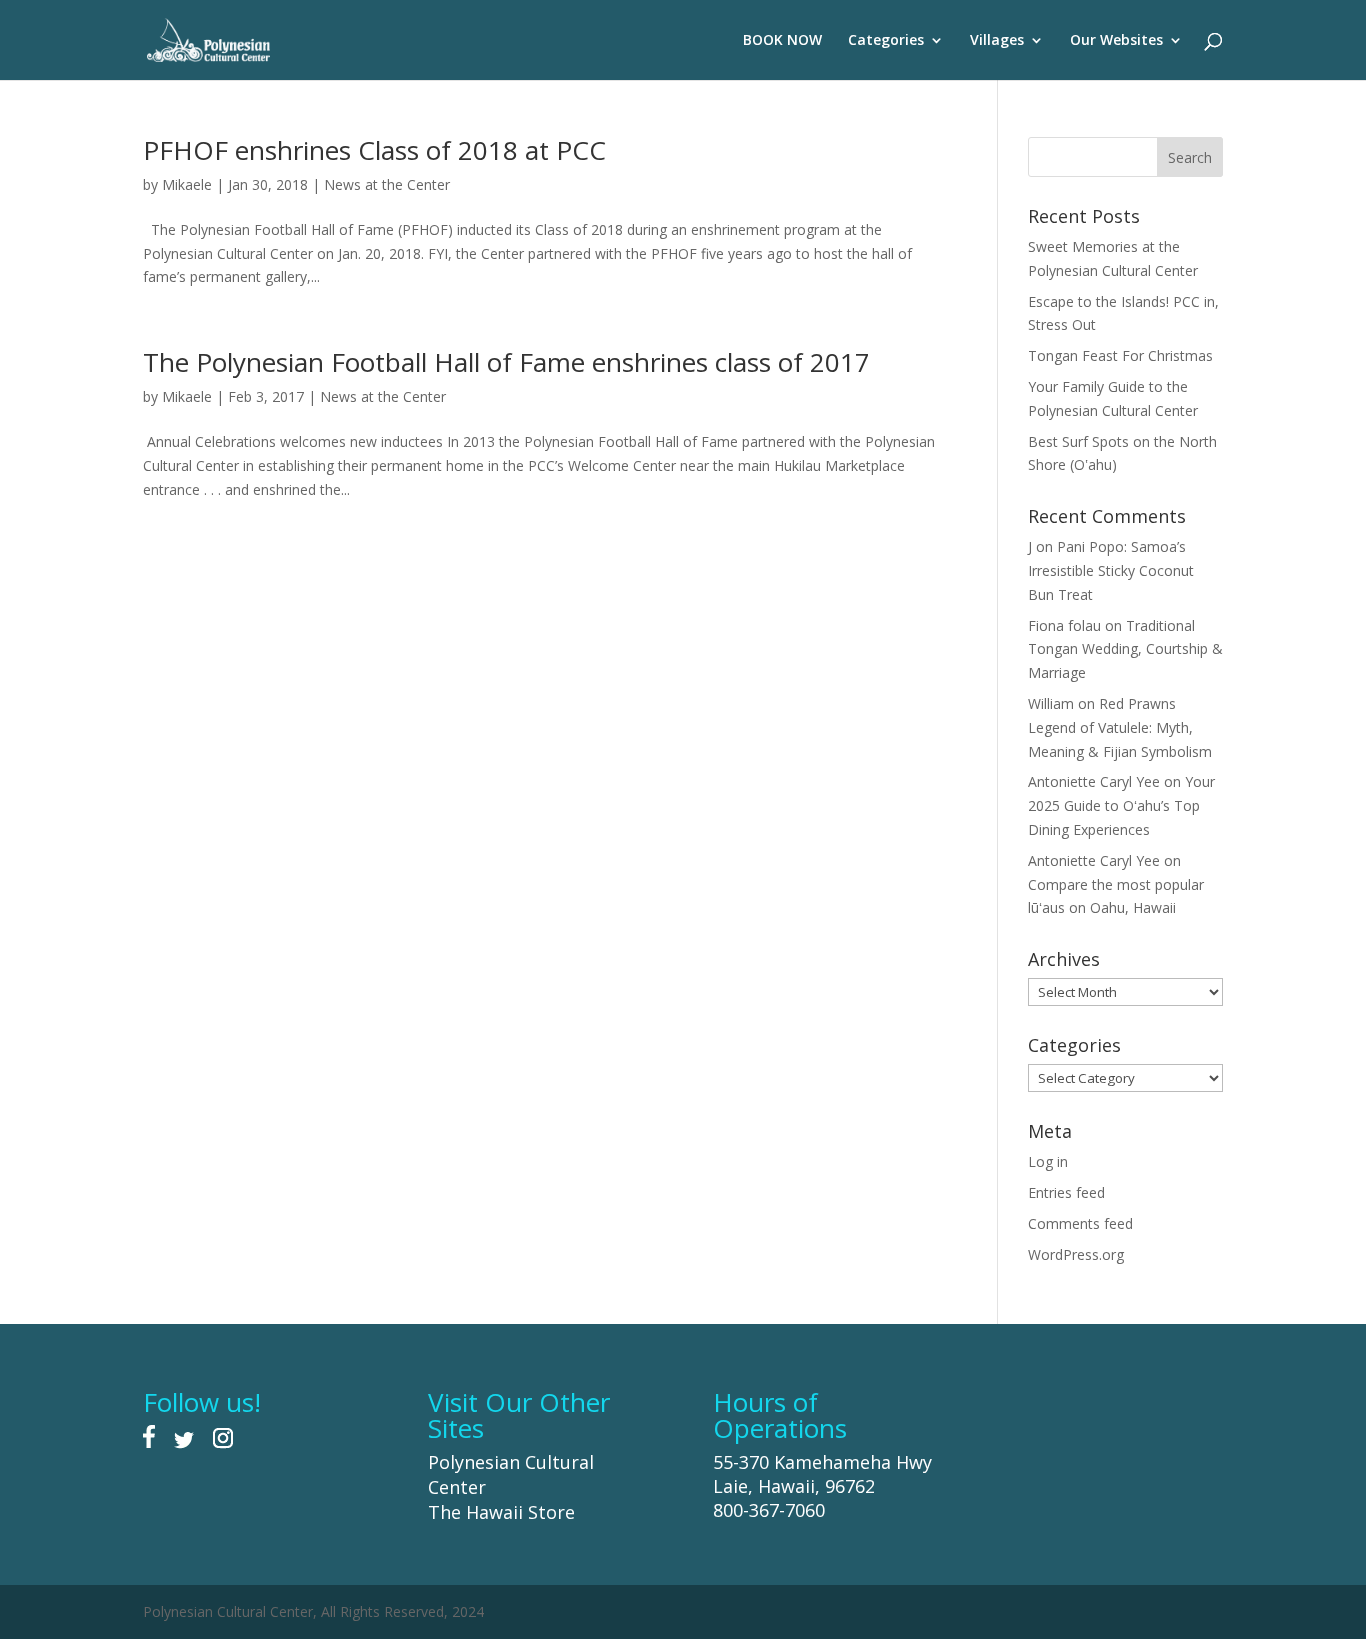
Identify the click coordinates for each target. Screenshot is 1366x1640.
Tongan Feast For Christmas (1120, 355)
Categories (886, 41)
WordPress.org (1076, 1254)
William (1051, 703)
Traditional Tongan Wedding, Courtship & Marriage (1125, 649)
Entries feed (1066, 1192)
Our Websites (1116, 41)
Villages (997, 41)
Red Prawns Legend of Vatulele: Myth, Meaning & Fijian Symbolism (1120, 727)
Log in (1048, 1161)
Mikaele (187, 184)
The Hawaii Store (501, 1512)
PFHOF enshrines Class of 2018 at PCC (374, 150)
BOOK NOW (782, 41)
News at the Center (387, 184)
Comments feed (1080, 1223)
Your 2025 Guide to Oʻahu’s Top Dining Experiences (1121, 805)
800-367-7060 (769, 1510)
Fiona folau (1064, 625)
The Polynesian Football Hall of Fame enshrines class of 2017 (506, 362)
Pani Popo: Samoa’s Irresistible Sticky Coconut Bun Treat (1111, 570)
